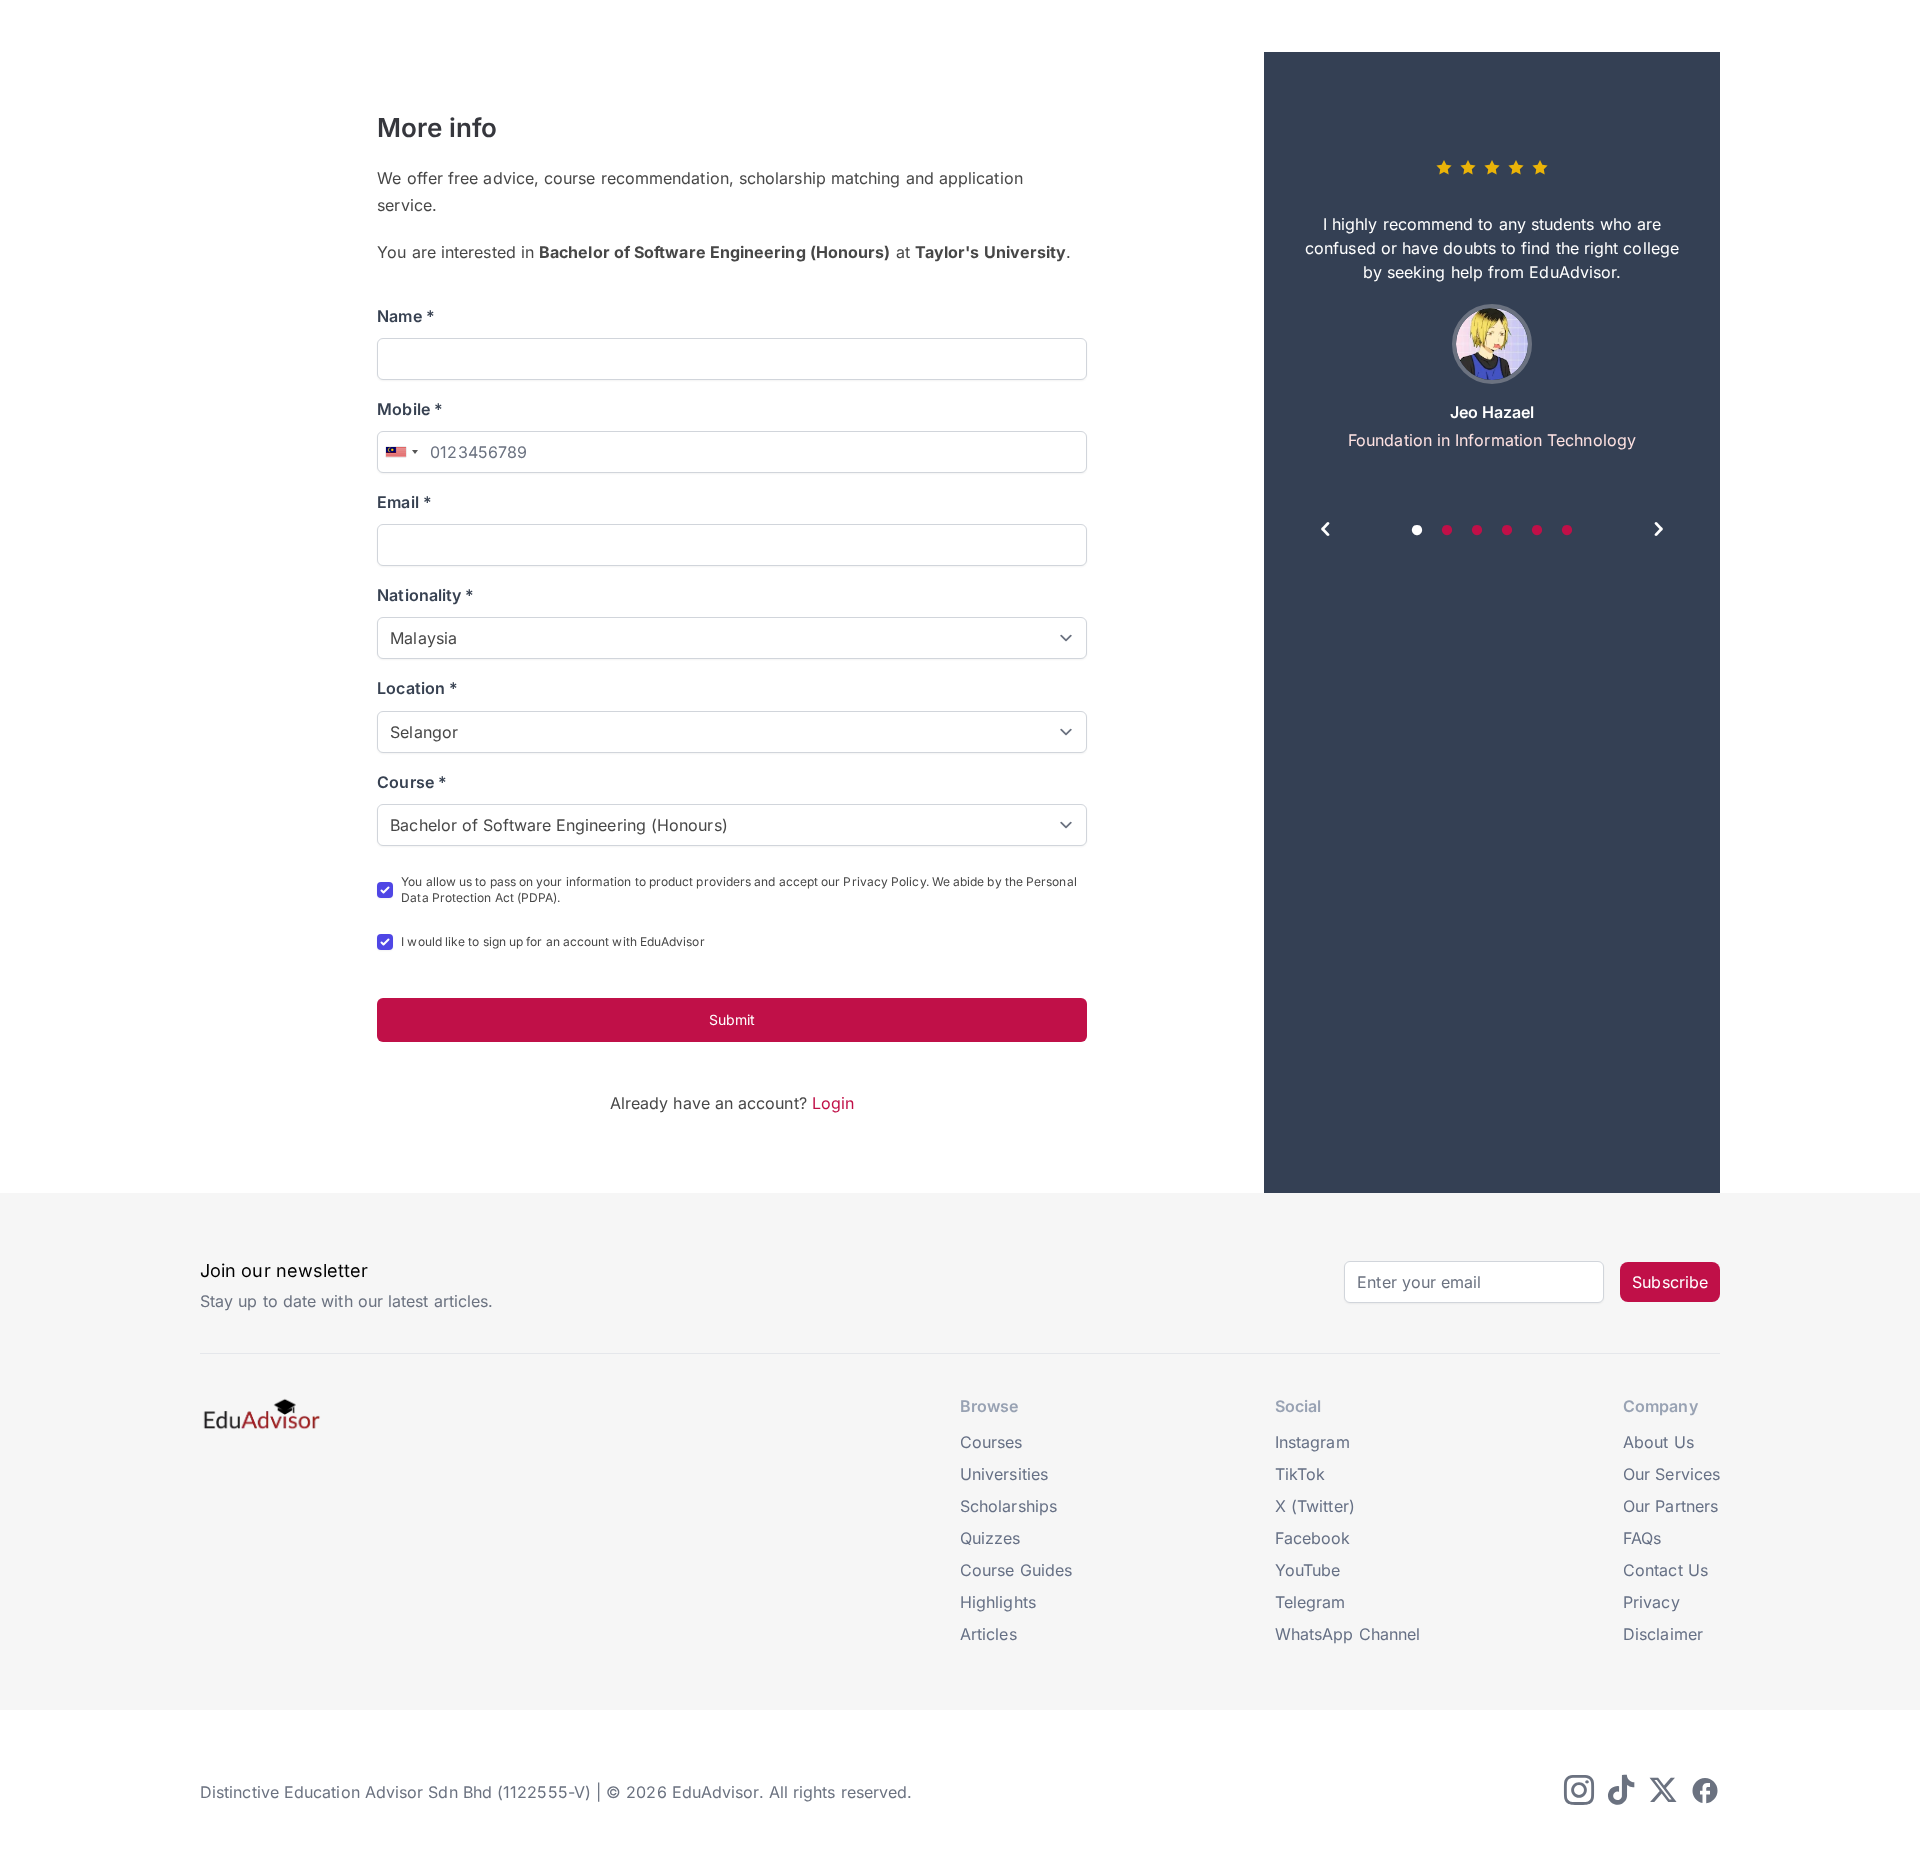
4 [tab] (1507, 531)
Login (833, 1103)
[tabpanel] (1492, 312)
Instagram (1312, 1442)
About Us (1658, 1442)
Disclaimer (1663, 1634)
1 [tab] (1417, 531)
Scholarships (1008, 1506)
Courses (991, 1442)
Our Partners (1670, 1506)
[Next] (1658, 532)
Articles (988, 1634)
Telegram (1310, 1602)
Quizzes (990, 1538)
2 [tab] (1447, 531)
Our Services (1671, 1474)
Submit (732, 1019)
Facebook (1313, 1538)
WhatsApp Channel (1347, 1634)
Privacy (1651, 1602)
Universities (1004, 1474)
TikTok (1300, 1474)
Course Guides (1016, 1570)
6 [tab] (1567, 531)
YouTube (1308, 1570)
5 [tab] (1537, 531)
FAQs (1642, 1538)
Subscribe (1670, 1282)
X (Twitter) (1315, 1506)
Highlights (998, 1602)
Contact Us (1665, 1570)
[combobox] (401, 452)
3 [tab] (1477, 531)
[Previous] (1326, 532)
